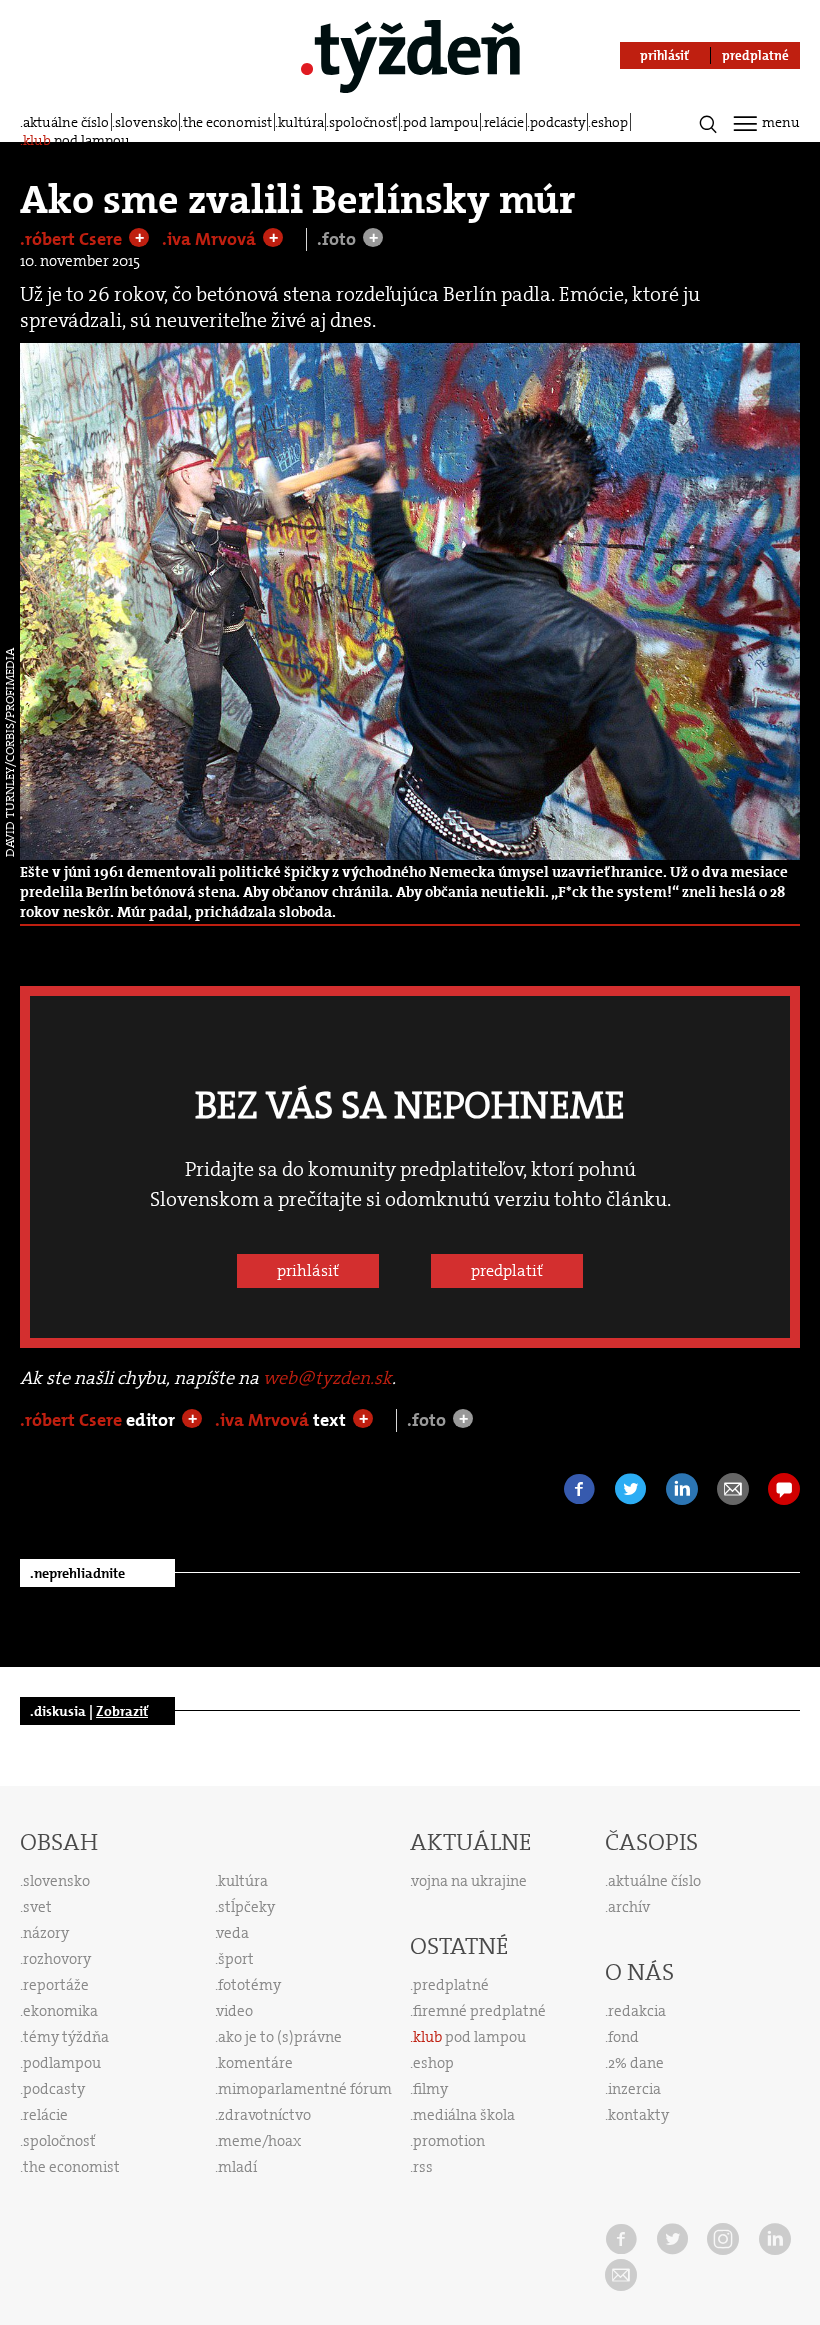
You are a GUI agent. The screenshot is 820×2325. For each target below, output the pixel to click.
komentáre (255, 2063)
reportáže (56, 1985)
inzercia (634, 2089)
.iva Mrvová (211, 239)
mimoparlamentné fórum (305, 2089)
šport (236, 1959)
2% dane (636, 2063)
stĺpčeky (246, 1907)
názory (46, 1933)
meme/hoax (259, 2141)
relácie (504, 122)
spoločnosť (363, 122)
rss (423, 2167)
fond (623, 2037)
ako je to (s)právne (280, 2037)
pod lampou (441, 122)
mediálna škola (464, 2115)
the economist (227, 122)
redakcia (637, 2011)
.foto (338, 239)
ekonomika (60, 2011)
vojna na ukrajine (469, 1881)
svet (37, 1907)
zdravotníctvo (264, 2115)
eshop (609, 122)
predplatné (451, 1985)
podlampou (62, 2063)
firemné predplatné (479, 2011)
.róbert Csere (73, 239)
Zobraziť (122, 1711)
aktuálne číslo (66, 122)
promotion (449, 2141)
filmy (430, 2089)
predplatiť (507, 1270)
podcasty (558, 122)
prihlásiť (308, 1270)
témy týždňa (66, 2037)
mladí (237, 2167)
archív (629, 1907)
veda (233, 1933)
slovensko (146, 122)
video (235, 2011)
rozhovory (57, 1959)
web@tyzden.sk (327, 1378)
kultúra (301, 122)
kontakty (638, 2115)
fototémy (249, 1985)
